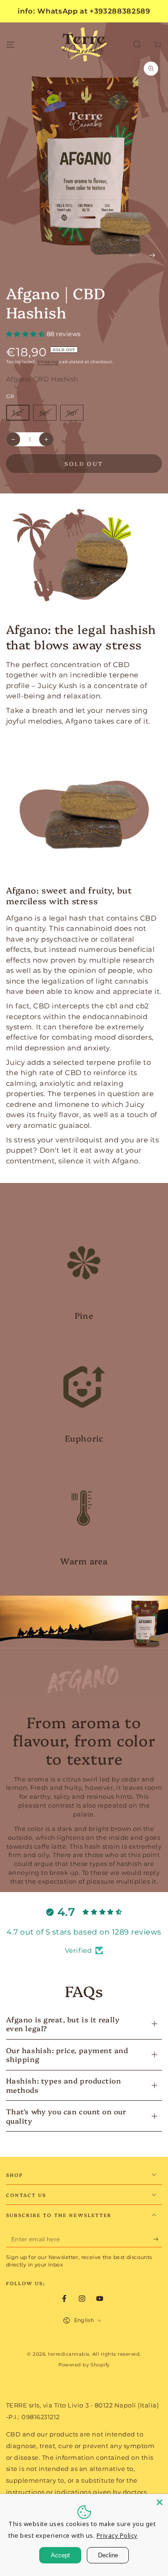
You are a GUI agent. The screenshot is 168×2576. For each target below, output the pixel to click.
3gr (17, 412)
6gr (45, 412)
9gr (72, 412)
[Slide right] (152, 256)
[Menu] (10, 45)
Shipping (48, 362)
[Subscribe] (158, 2239)
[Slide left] (132, 256)
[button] (137, 45)
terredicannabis (69, 2354)
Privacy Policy (117, 2535)
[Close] (160, 2502)
